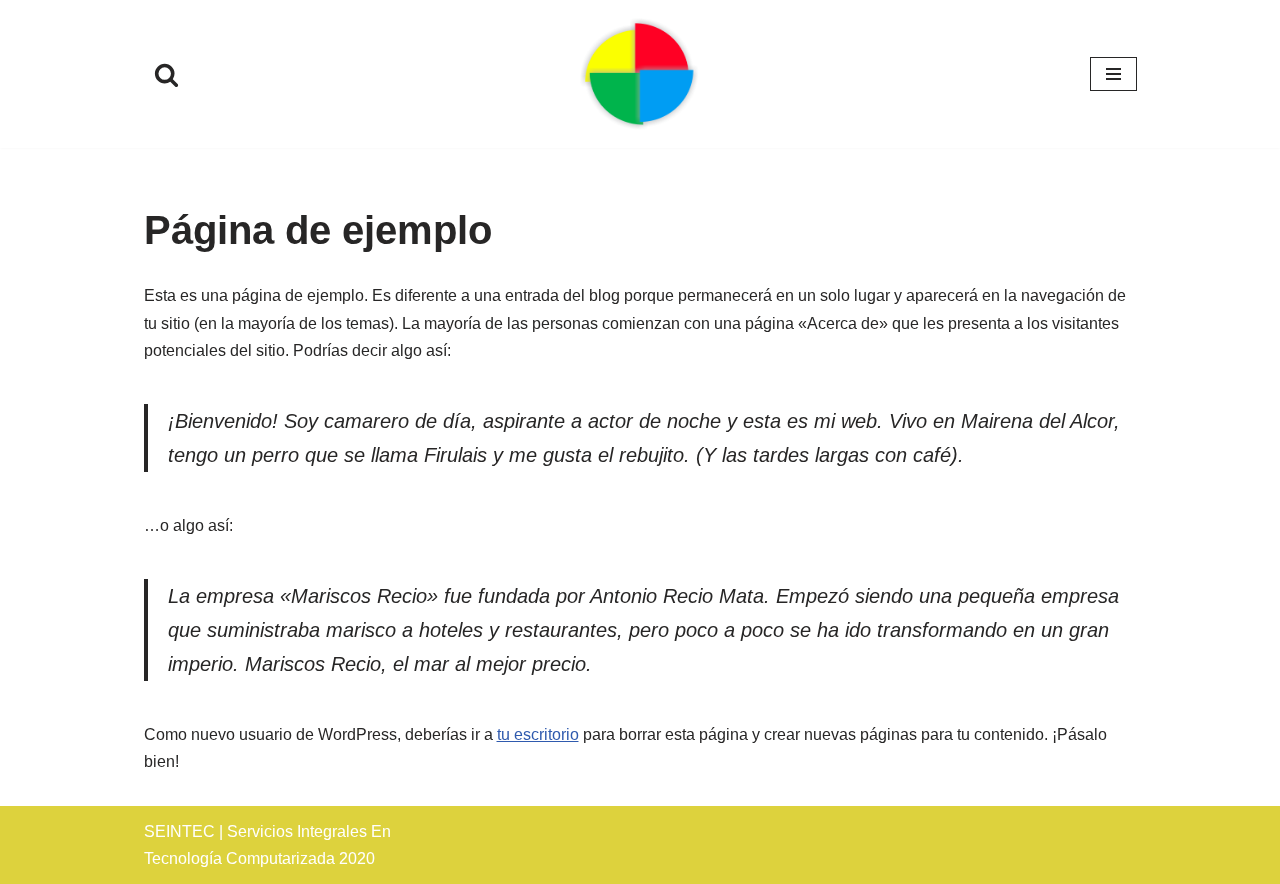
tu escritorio (538, 734)
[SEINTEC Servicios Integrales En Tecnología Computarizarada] (640, 74)
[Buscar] (166, 74)
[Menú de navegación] (1113, 74)
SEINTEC (179, 831)
